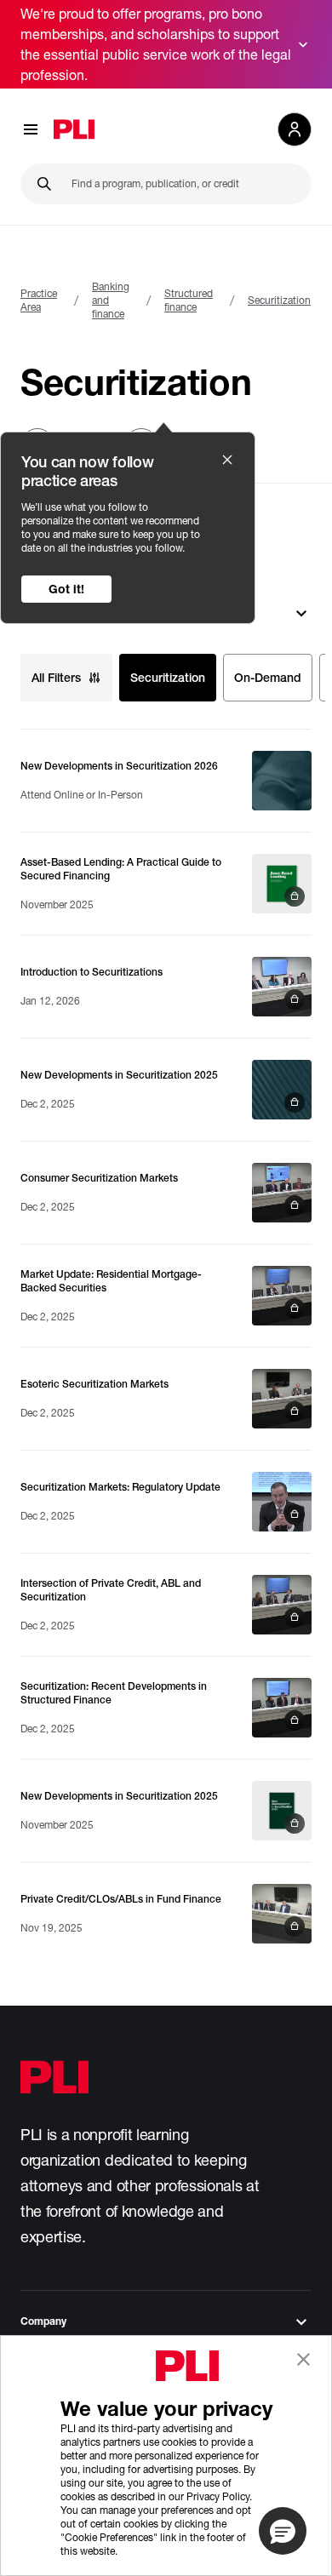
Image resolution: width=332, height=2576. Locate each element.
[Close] (227, 460)
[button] (283, 2531)
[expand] (303, 44)
